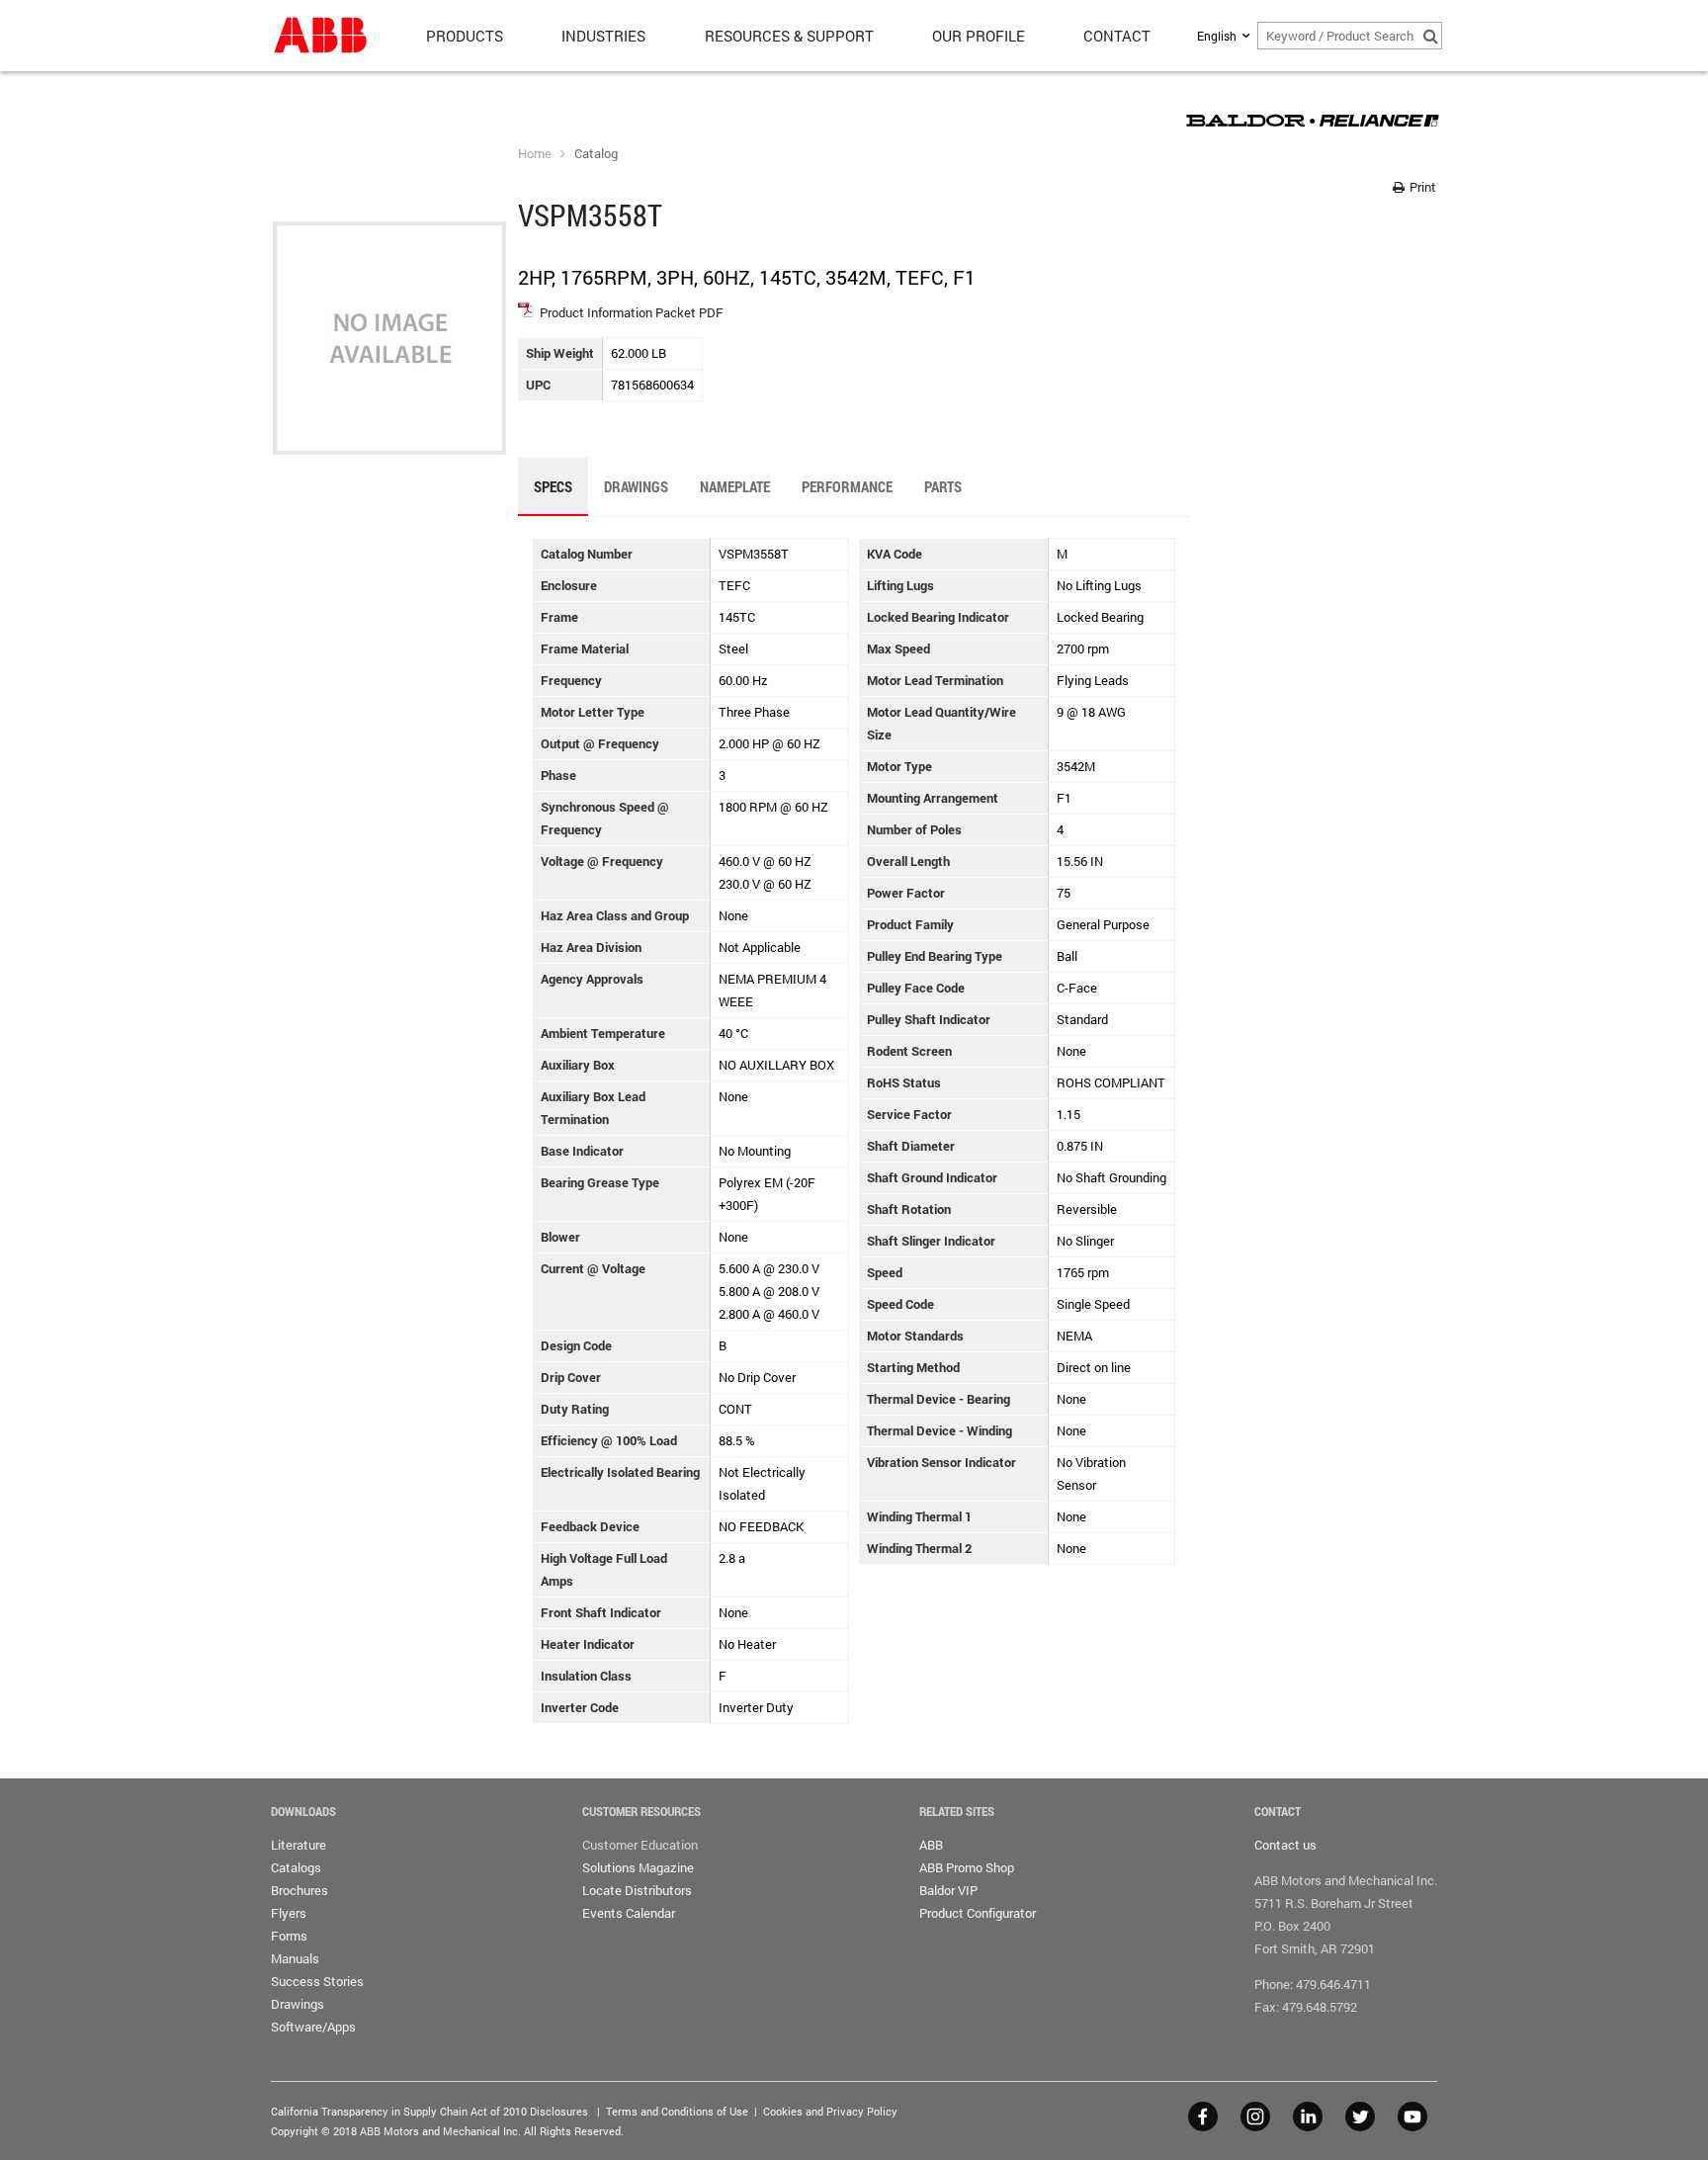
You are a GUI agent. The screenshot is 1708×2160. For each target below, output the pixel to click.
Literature (299, 1845)
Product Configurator (978, 1913)
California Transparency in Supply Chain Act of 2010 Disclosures (429, 2111)
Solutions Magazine (638, 1867)
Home (535, 153)
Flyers (289, 1913)
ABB (931, 1845)
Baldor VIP (948, 1890)
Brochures (299, 1890)
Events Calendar (629, 1913)
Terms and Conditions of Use (677, 2111)
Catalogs (296, 1867)
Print (1421, 187)
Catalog (596, 153)
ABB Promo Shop (967, 1867)
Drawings (298, 2004)
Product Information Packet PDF (632, 312)
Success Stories (317, 1981)
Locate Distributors (637, 1890)
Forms (289, 1936)
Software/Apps (313, 2027)
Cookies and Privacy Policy (830, 2111)
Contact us (1285, 1845)
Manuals (295, 1958)
